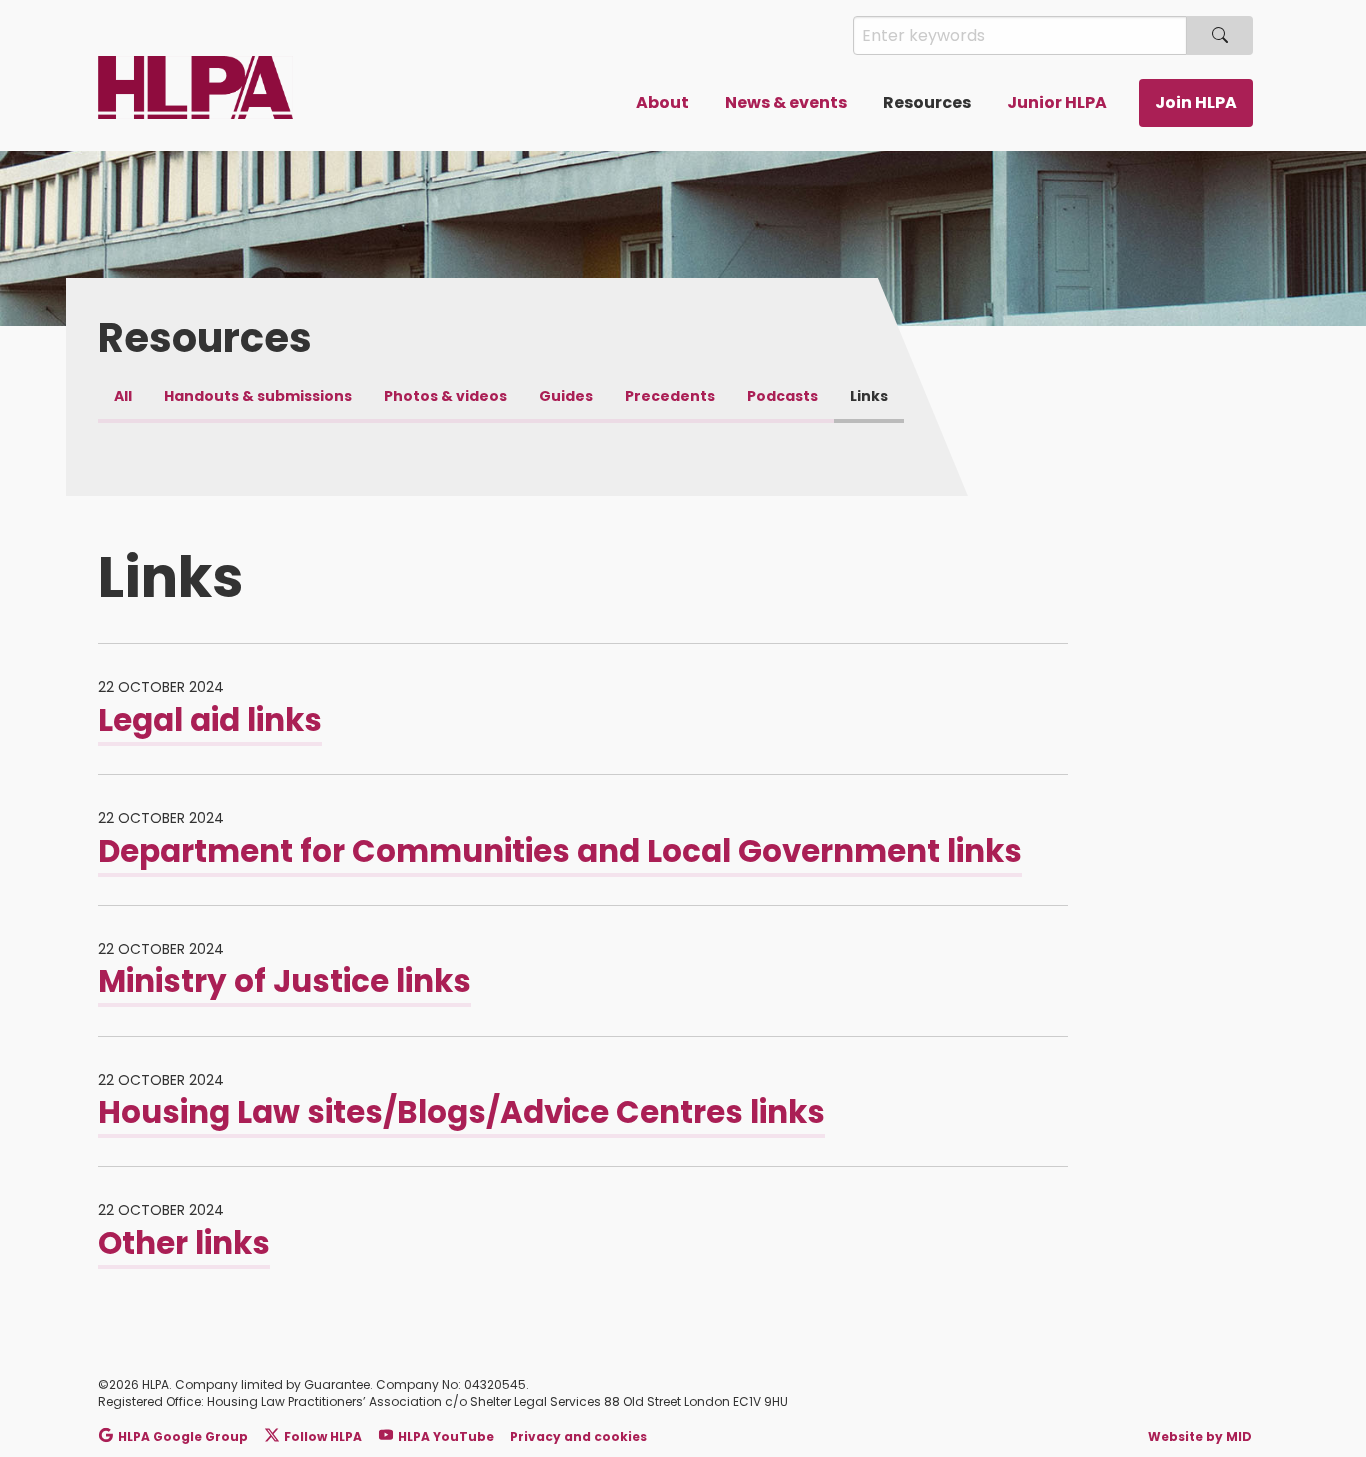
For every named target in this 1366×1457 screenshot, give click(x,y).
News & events (786, 102)
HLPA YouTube (446, 1436)
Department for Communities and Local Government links (560, 851)
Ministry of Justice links (284, 981)
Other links (184, 1243)
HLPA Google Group (183, 1436)
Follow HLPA (323, 1436)
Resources (927, 102)
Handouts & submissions (258, 396)
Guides (566, 396)
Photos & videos (445, 396)
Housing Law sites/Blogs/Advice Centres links (461, 1112)
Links (869, 396)
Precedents (670, 396)
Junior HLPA (1057, 102)
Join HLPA (1196, 102)
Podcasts (782, 396)
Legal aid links (210, 720)
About (662, 102)
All (123, 396)
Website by (1200, 1436)
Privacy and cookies (578, 1436)
